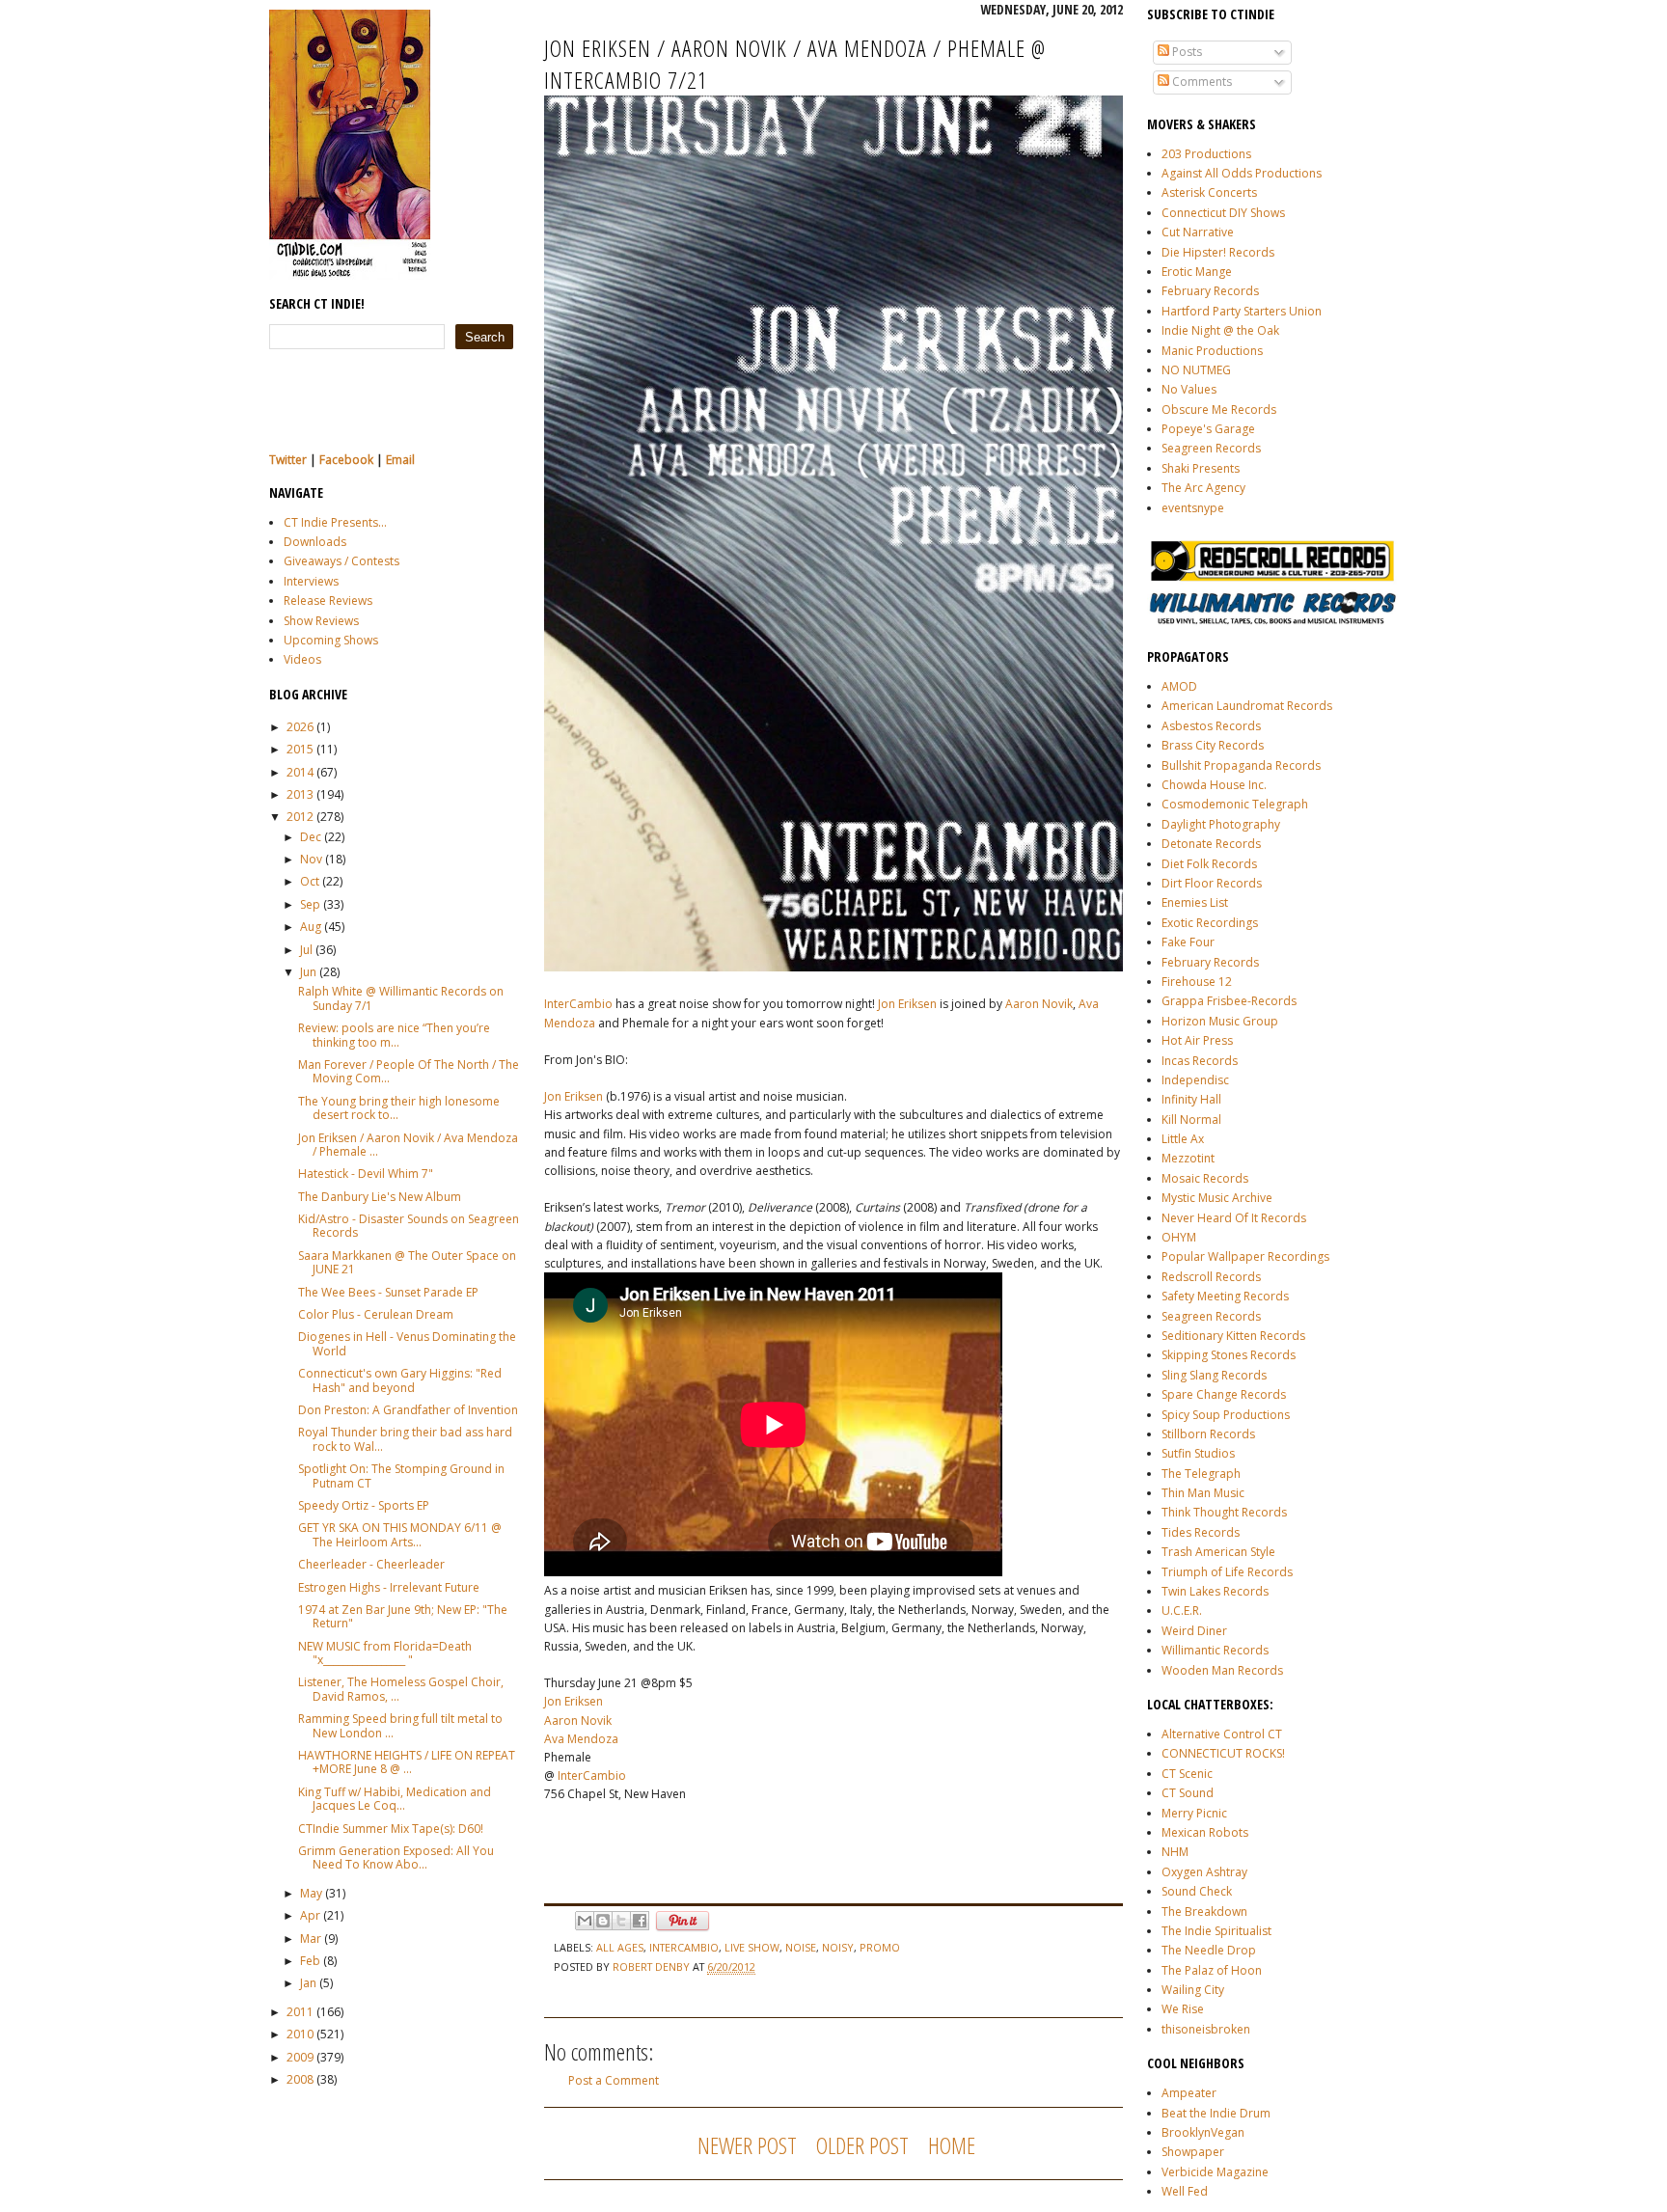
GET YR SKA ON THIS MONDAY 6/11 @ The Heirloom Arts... (400, 1534)
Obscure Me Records (1219, 410)
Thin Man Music (1203, 1493)
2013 (300, 794)
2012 (300, 817)
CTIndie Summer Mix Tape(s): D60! (391, 1829)
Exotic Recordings (1210, 923)
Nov (311, 859)
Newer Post (747, 2145)
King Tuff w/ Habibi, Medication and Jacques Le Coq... (395, 1799)
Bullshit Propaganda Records (1241, 765)
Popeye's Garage (1208, 429)
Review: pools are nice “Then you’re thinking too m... (394, 1035)
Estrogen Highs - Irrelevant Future (389, 1587)
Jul (306, 950)
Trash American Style (1218, 1552)
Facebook (346, 460)
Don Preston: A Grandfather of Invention (408, 1410)
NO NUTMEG (1196, 370)
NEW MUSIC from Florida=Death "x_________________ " (385, 1653)
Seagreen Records (1211, 448)
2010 (300, 2034)
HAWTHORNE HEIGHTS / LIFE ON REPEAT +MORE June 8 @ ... (407, 1762)
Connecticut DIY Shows (1223, 213)
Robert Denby (653, 1966)
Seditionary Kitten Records (1233, 1336)
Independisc (1195, 1080)
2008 (300, 2079)
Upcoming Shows (331, 640)
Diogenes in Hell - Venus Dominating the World (407, 1343)
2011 (300, 2012)
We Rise (1183, 2009)
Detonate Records (1211, 844)
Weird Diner (1194, 1631)
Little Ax (1183, 1139)
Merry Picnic (1194, 1813)
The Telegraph (1201, 1474)
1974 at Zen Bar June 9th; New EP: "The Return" (403, 1616)
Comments (1201, 82)
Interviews (311, 581)
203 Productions (1206, 154)
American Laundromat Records (1247, 706)
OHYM (1179, 1237)
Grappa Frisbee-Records (1229, 1001)
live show (752, 1947)
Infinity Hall (1191, 1099)
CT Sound (1188, 1793)
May (311, 1893)
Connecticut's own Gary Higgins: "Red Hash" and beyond (400, 1380)
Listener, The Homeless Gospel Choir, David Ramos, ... (401, 1689)
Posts (1186, 52)
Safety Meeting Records (1225, 1296)
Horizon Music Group (1220, 1021)
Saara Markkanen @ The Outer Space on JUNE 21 (407, 1262)
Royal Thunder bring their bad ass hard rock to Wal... (405, 1439)
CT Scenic (1187, 1774)
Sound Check (1197, 1891)
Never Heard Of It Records (1234, 1218)
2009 (300, 2057)
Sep (310, 904)
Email (400, 460)
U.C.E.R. (1182, 1611)
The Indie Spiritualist (1216, 1931)
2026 (300, 727)
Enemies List (1195, 902)
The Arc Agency (1203, 488)
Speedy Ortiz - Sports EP (364, 1505)
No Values (1189, 389)
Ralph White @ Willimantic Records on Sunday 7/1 (401, 998)
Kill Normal (1191, 1120)
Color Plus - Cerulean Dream (376, 1314)
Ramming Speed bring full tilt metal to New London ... (400, 1725)
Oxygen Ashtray (1204, 1872)
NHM (1175, 1852)
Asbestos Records (1211, 726)
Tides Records (1201, 1532)
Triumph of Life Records (1227, 1572)
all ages (620, 1947)
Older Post (862, 2145)
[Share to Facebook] (640, 1921)
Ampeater (1189, 2093)
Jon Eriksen (907, 1004)
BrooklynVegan (1203, 2132)
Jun (308, 972)
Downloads (315, 542)
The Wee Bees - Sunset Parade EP (388, 1292)
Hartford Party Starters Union (1242, 311)
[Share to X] (621, 1921)
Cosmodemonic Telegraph (1235, 804)
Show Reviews (321, 621)
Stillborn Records (1208, 1434)
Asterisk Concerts (1209, 192)
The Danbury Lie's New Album (380, 1197)
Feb (310, 1961)
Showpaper (1193, 2152)
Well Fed (1185, 2191)
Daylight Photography (1221, 824)
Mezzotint (1188, 1158)
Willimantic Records (1215, 1650)
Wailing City (1193, 1990)
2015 (300, 749)
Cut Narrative (1198, 232)
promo (880, 1947)
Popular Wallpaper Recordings (1245, 1256)
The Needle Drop (1209, 1950)
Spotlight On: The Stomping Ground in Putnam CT (401, 1475)
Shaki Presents (1201, 468)
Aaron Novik (1039, 1004)
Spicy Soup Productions (1226, 1415)
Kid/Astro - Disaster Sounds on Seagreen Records (409, 1226)
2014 (300, 772)
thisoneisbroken (1206, 2029)
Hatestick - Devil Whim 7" (366, 1174)
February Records (1210, 291)
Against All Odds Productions (1242, 173)
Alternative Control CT (1222, 1734)
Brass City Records (1213, 745)
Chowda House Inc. (1214, 785)
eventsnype (1193, 508)
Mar (311, 1939)
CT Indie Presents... (335, 522)
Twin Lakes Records (1215, 1591)
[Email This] (585, 1921)
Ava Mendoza (581, 1739)
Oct (310, 881)
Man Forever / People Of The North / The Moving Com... (409, 1071)
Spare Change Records (1224, 1394)
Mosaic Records (1205, 1178)
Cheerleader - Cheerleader (371, 1564)
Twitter (288, 460)
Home (952, 2145)
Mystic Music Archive (1217, 1198)
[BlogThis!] (603, 1921)
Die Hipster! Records (1218, 252)
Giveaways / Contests (342, 561)
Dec (311, 837)
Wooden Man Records (1222, 1670)
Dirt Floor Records (1212, 883)
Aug (311, 927)
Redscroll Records (1211, 1277)
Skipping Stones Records (1229, 1355)
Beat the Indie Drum (1216, 2113)
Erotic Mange (1197, 272)
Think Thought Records (1224, 1512)
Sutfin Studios (1198, 1453)
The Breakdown (1204, 1912)
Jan (308, 1983)
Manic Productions (1212, 351)
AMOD (1179, 686)
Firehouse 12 (1197, 982)
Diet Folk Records (1209, 864)
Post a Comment (614, 2080)
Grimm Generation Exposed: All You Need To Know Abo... (396, 1857)
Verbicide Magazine (1215, 2172)
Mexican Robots (1205, 1832)
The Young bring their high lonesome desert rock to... (399, 1108)
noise (801, 1947)
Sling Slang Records (1214, 1375)
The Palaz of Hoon (1212, 1970)
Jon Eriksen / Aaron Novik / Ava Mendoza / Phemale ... (408, 1145)
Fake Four (1188, 942)
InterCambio (578, 1004)
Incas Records (1200, 1061)
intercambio (684, 1947)
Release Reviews (328, 601)
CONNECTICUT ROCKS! (1223, 1753)
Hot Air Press (1197, 1040)
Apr (310, 1915)
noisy (838, 1947)
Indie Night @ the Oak (1220, 330)
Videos (302, 659)
